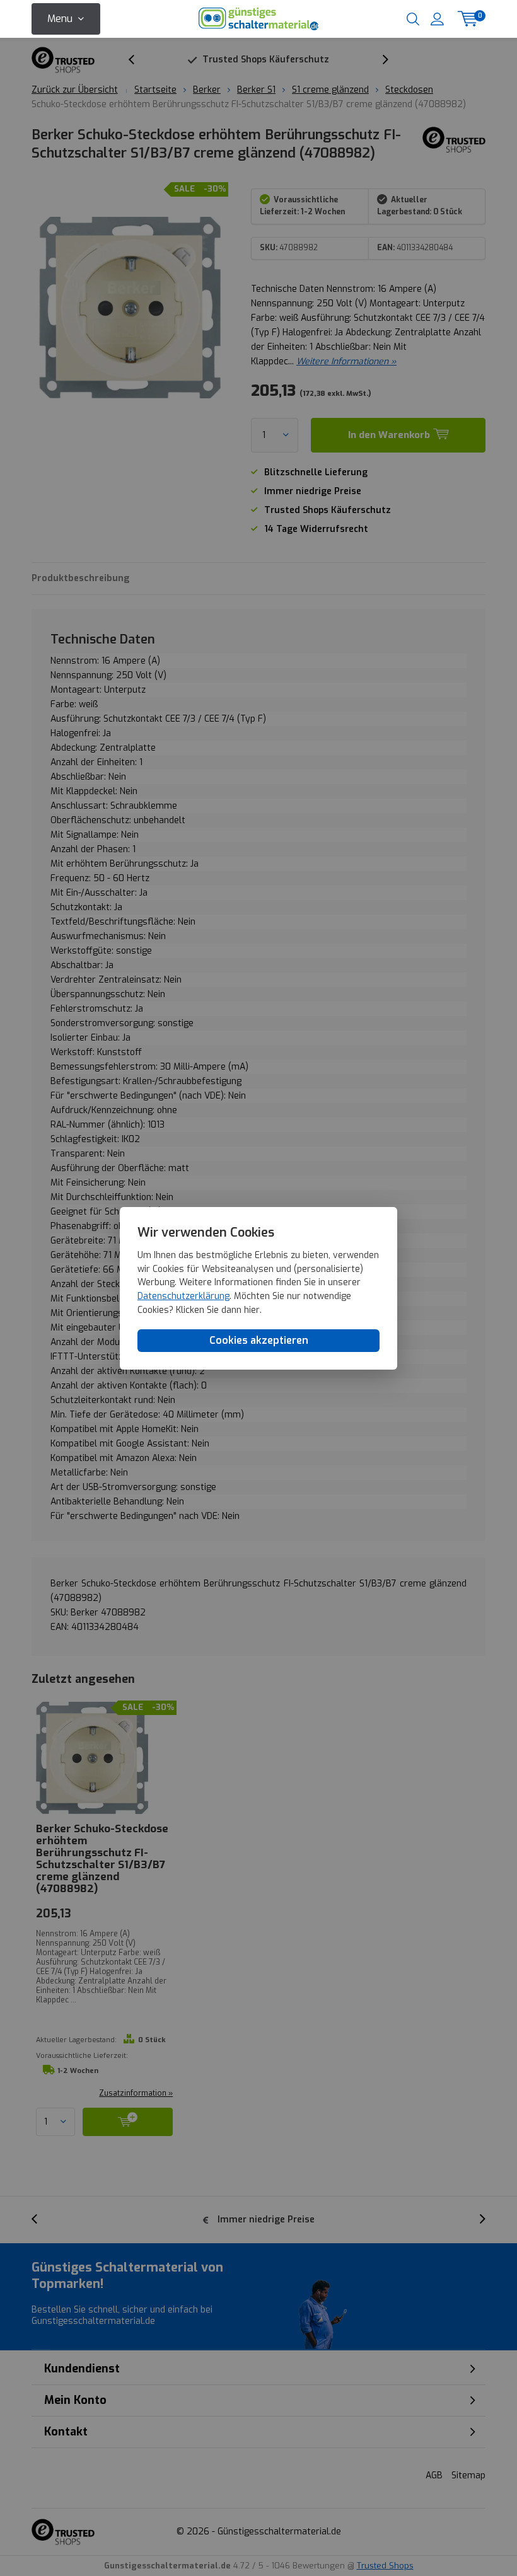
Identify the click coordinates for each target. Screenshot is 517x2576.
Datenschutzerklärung (183, 1296)
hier (252, 1310)
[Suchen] (413, 19)
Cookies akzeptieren (259, 1340)
